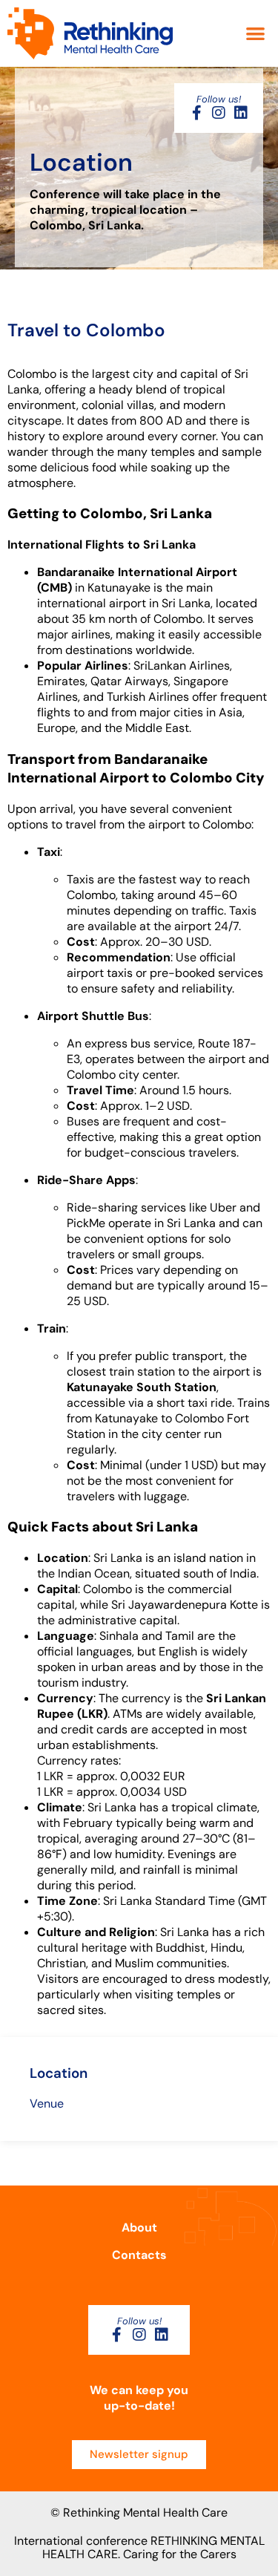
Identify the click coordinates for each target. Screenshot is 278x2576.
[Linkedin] (241, 113)
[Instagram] (219, 113)
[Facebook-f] (196, 113)
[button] (256, 34)
